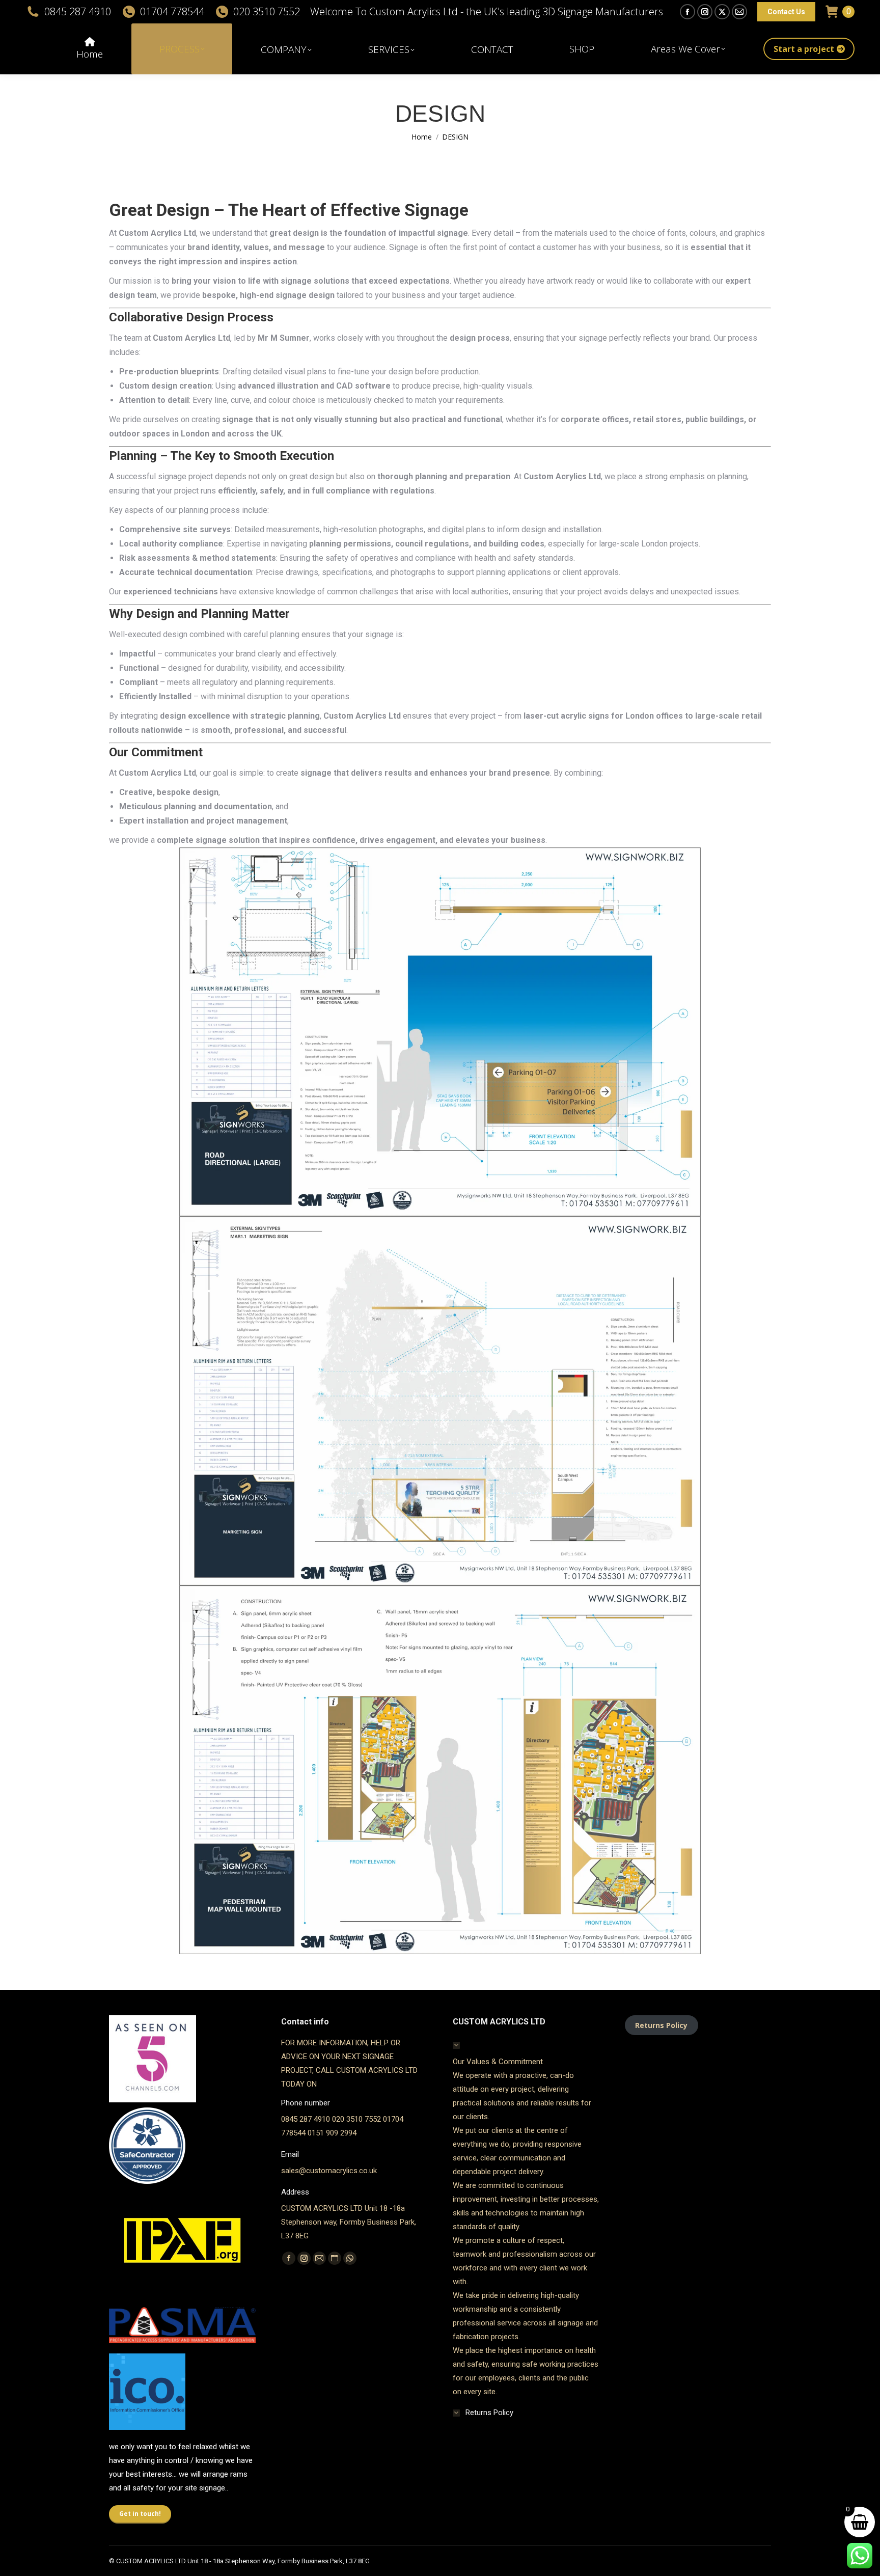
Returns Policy (661, 2025)
